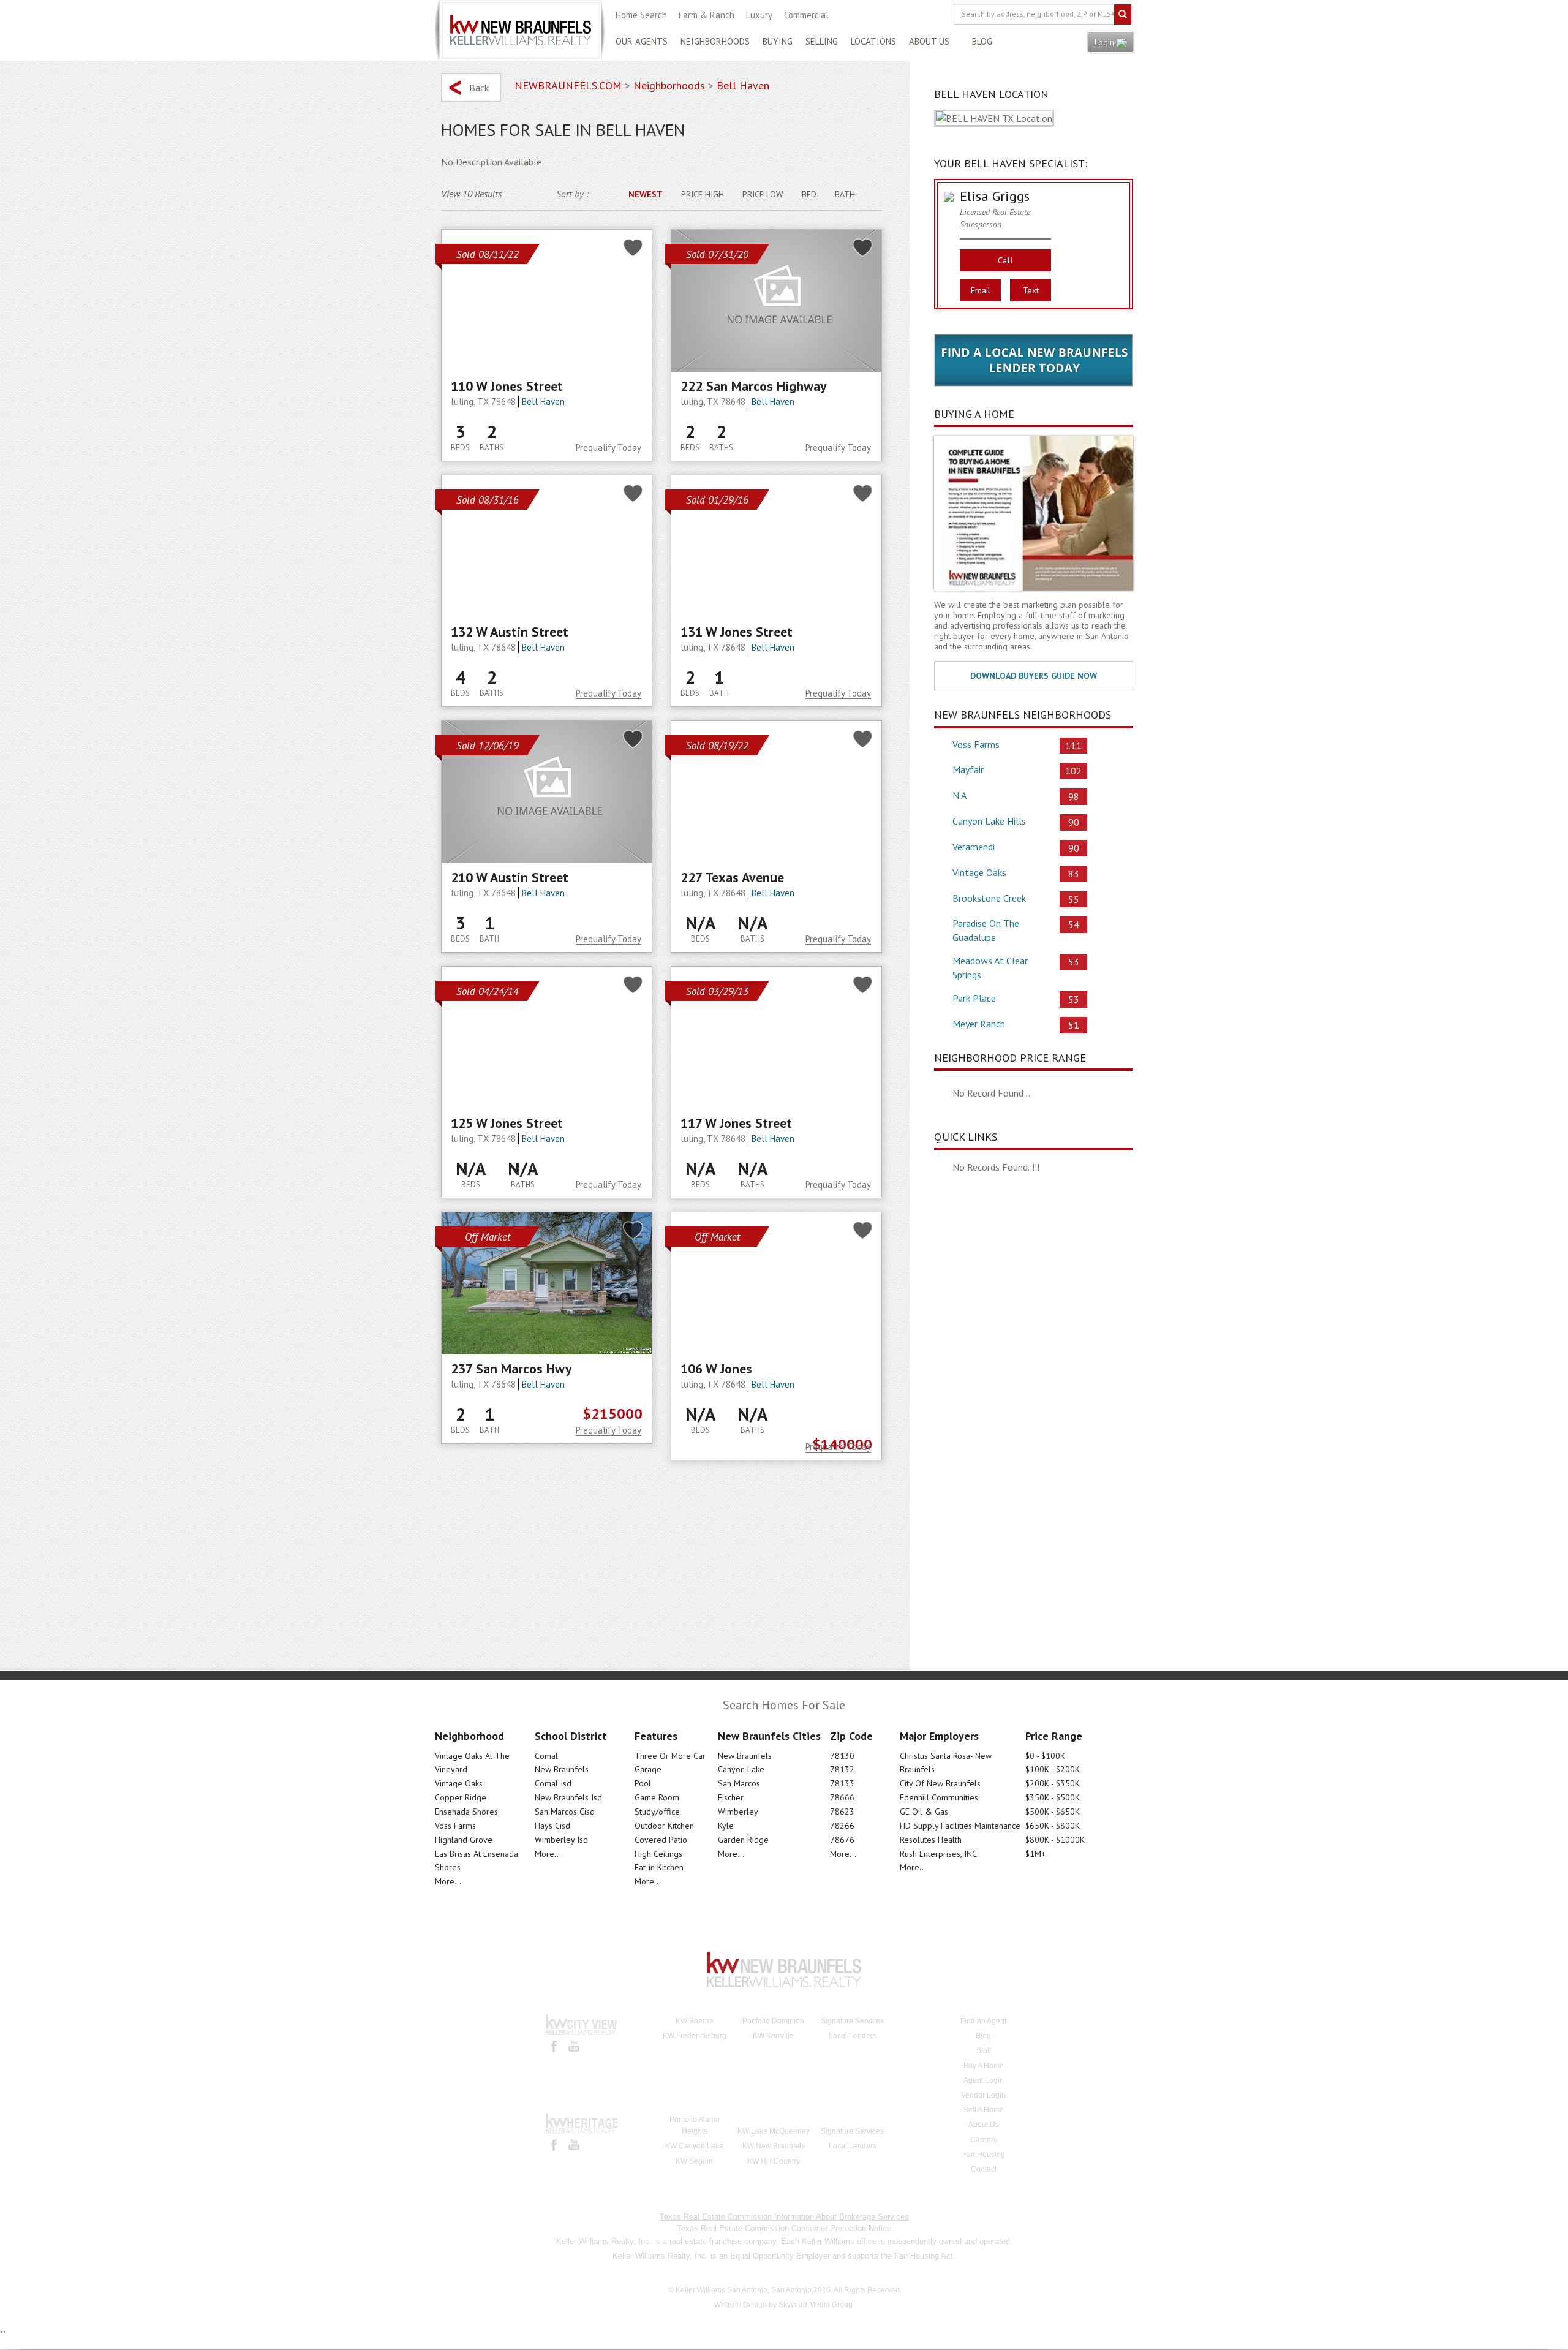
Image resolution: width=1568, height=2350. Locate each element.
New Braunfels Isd (568, 1797)
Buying (778, 41)
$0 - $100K (1045, 1756)
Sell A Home (984, 2110)
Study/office (657, 1812)
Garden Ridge (743, 1840)
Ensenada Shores (466, 1812)
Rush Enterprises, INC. (939, 1854)
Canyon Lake (741, 1769)
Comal (546, 1756)
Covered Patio (661, 1840)
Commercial (806, 15)
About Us (929, 41)
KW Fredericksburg (695, 2036)
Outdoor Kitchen (664, 1826)
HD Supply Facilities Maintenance (960, 1826)
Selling (822, 41)
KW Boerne (695, 2021)
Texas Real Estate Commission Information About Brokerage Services (784, 2217)
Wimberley (738, 1812)
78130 (842, 1756)
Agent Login (984, 2080)
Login (1106, 42)
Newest (646, 194)
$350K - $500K (1053, 1797)
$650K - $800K (1053, 1826)
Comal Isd (553, 1783)
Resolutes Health (931, 1840)
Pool (643, 1783)
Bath (845, 194)
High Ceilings (658, 1854)
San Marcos (739, 1783)
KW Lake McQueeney (774, 2131)
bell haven (743, 85)
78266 (842, 1826)
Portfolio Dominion (773, 2021)
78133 (842, 1783)
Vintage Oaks (459, 1783)
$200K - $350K (1053, 1783)
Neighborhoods (715, 41)
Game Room (657, 1797)
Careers (984, 2140)
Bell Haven (543, 402)
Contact (984, 2169)
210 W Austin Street (510, 877)
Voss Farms (455, 1826)
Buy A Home (984, 2066)
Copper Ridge (461, 1797)
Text (1031, 290)
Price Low (763, 194)
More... (448, 1881)
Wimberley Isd (561, 1840)
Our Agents (642, 41)
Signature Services (852, 2021)
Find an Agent (983, 2021)
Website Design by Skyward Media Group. (784, 2305)
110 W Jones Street (507, 386)
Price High (703, 194)
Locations (873, 41)
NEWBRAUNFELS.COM (568, 85)
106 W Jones (716, 1369)
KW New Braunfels (774, 2146)
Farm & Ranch (707, 15)
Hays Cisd (552, 1826)
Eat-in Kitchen (659, 1867)
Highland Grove (464, 1840)
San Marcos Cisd (565, 1812)
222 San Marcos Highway (754, 386)
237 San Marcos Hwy (511, 1369)
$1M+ (1035, 1854)
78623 (842, 1812)
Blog (982, 41)
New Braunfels (562, 1769)
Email (981, 290)
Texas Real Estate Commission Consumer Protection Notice (784, 2228)
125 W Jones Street (507, 1123)
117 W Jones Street (736, 1123)
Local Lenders (853, 2036)
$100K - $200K (1053, 1769)
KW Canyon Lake (694, 2146)
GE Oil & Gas (924, 1812)
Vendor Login (983, 2095)
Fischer (731, 1797)
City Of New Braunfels (940, 1783)
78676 (842, 1840)
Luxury (759, 15)
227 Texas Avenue (732, 877)
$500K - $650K (1053, 1812)
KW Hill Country (774, 2161)
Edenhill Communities (939, 1797)
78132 (842, 1769)
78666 (842, 1797)
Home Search (641, 15)
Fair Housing (984, 2155)
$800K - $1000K (1055, 1840)
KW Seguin (694, 2161)
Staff (984, 2050)
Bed (809, 194)
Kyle (726, 1826)
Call (1006, 260)
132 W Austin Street (510, 632)
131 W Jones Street (737, 632)
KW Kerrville (773, 2036)
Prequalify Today (609, 448)
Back (479, 88)
